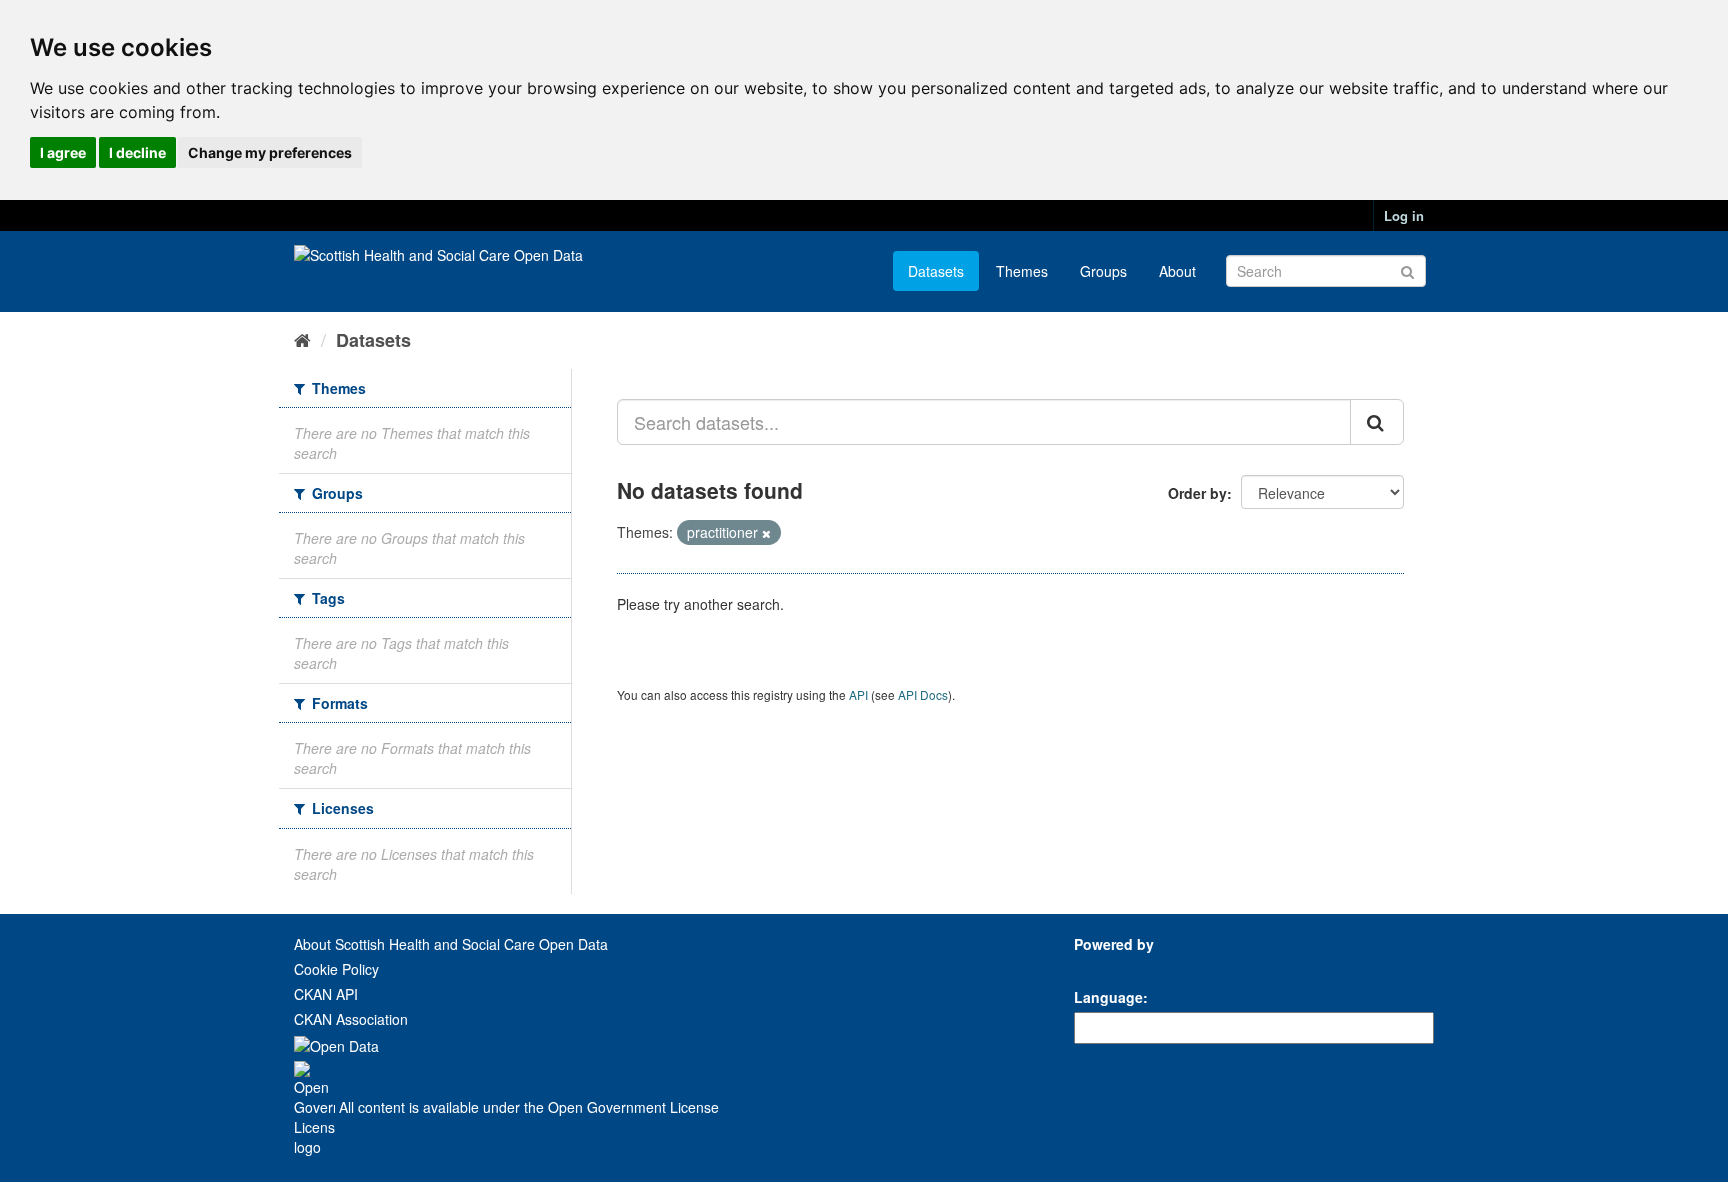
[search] (1377, 422)
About (1177, 271)
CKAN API (326, 994)
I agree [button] (63, 152)
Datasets (936, 271)
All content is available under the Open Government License (527, 1107)
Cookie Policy (336, 969)
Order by (1197, 493)
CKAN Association (351, 1019)
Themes (1022, 271)
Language (1108, 997)
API (858, 694)
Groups (1103, 271)
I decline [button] (137, 152)
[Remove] (766, 533)
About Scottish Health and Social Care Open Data (451, 944)
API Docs (923, 694)
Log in (1404, 215)
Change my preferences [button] (270, 152)
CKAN (1108, 966)
